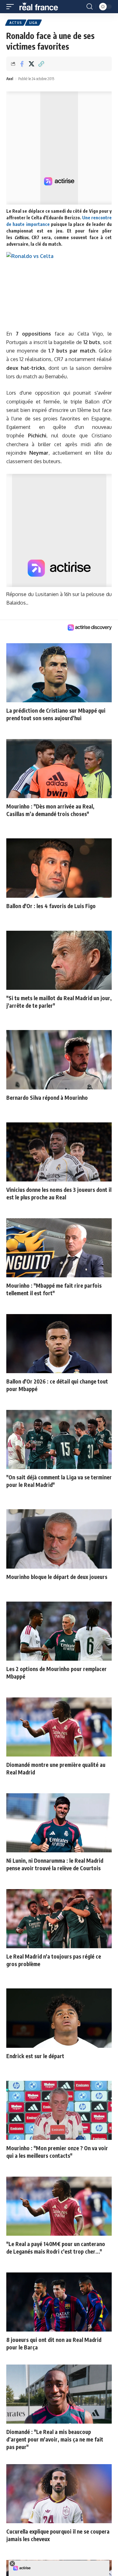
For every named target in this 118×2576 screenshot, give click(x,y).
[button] (12, 7)
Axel (10, 79)
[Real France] (42, 7)
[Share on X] (31, 64)
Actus (16, 23)
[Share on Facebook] (22, 64)
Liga (33, 23)
